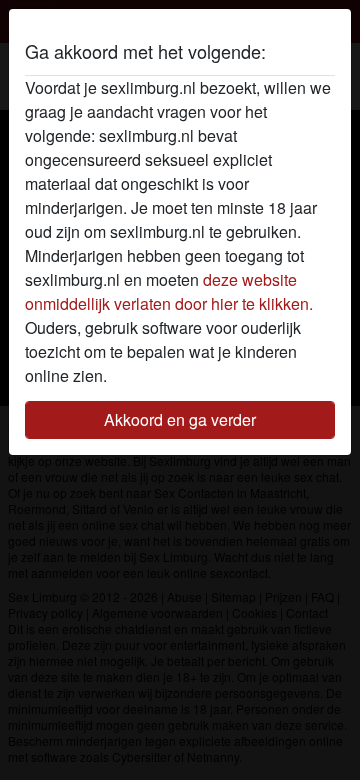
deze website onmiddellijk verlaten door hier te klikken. (169, 291)
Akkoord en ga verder (180, 419)
